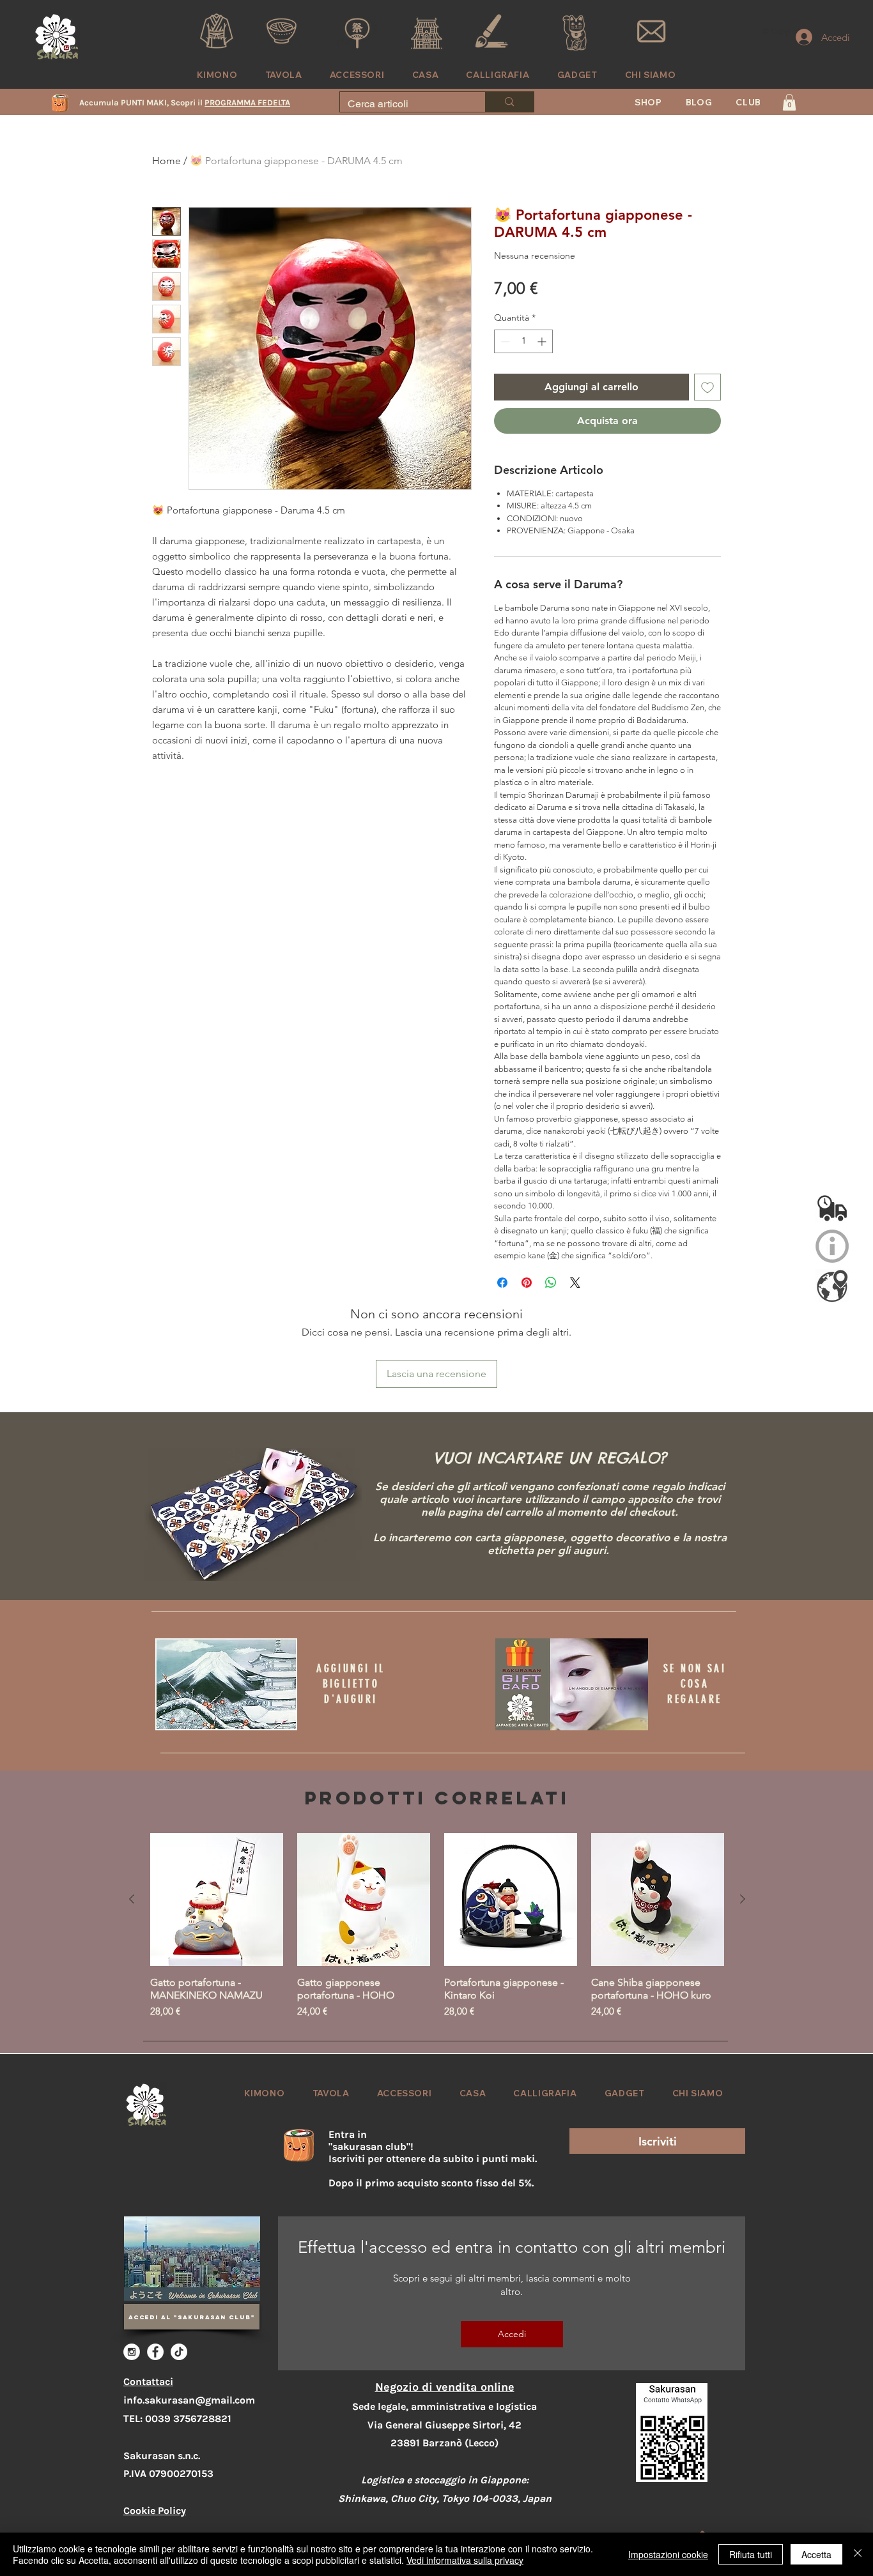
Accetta (816, 2554)
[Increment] (543, 341)
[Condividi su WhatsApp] (551, 1283)
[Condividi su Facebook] (502, 1283)
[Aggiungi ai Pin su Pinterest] (527, 1283)
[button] (749, 102)
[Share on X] (575, 1283)
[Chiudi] (858, 2554)
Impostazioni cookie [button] (668, 2554)
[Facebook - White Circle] (155, 2352)
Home (166, 161)
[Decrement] (504, 341)
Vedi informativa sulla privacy (465, 2560)
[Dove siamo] (832, 1286)
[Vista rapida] (217, 1900)
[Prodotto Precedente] (132, 1899)
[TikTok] (179, 2352)
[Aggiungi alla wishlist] (707, 387)
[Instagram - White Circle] (132, 2352)
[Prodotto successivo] (743, 1899)
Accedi (512, 2334)
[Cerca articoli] (509, 102)
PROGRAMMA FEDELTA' (248, 103)
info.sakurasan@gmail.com (189, 2400)
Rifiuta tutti (751, 2554)
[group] (437, 1926)
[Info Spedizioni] (832, 1207)
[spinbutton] (523, 341)
